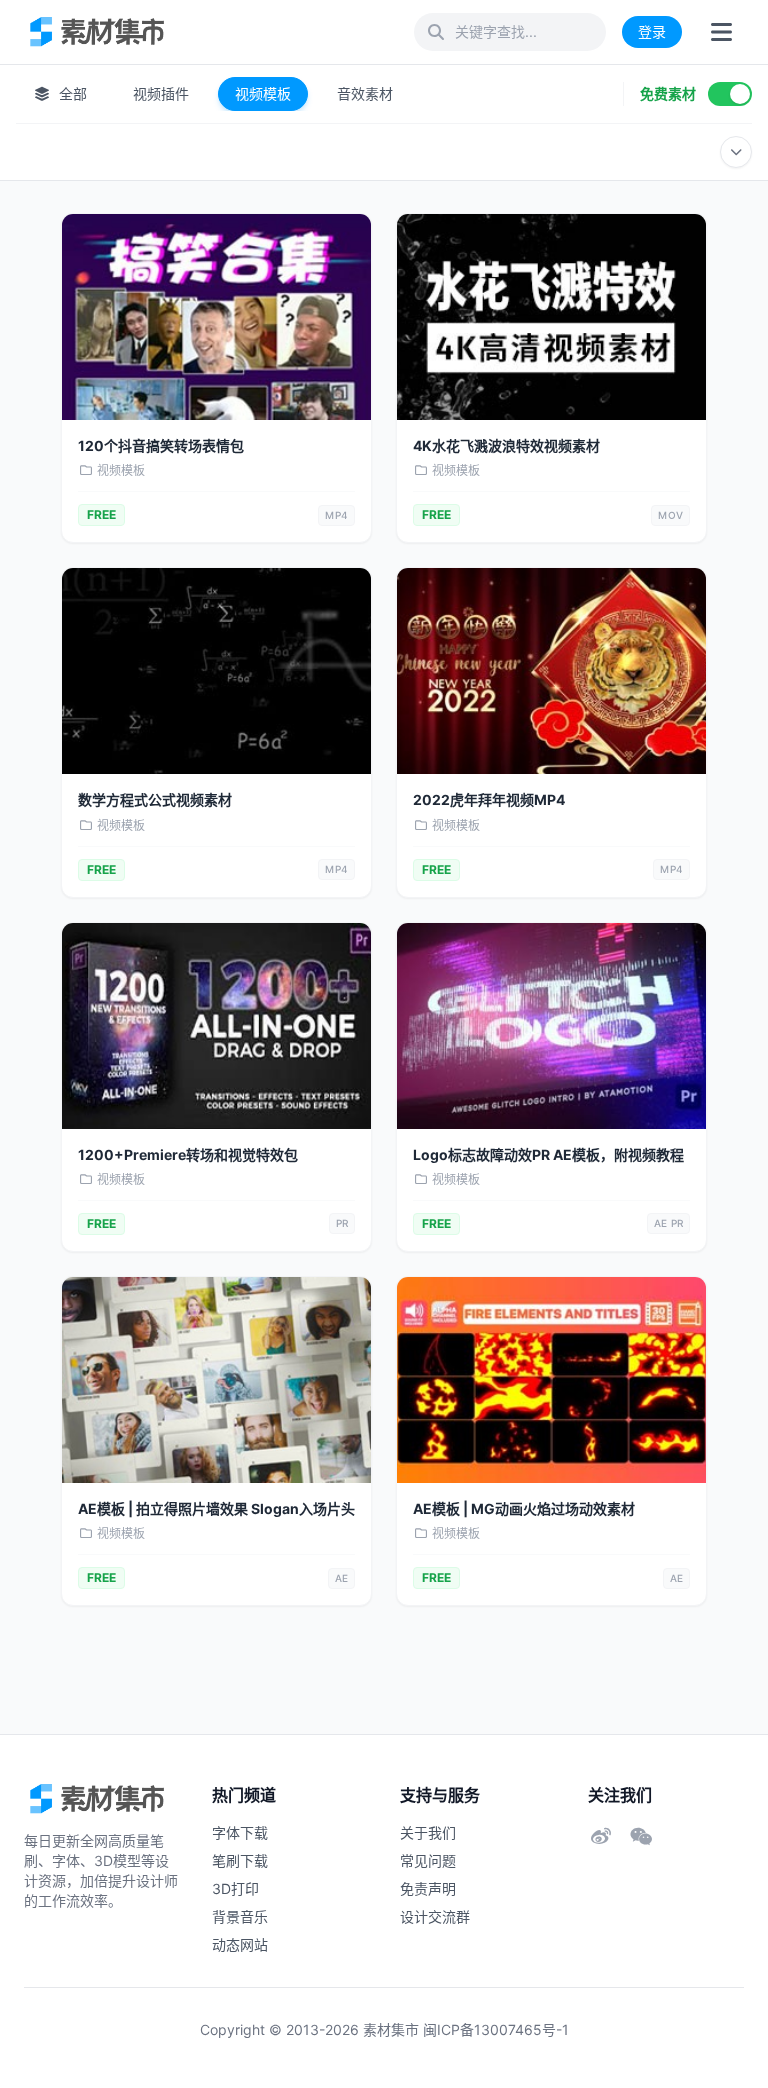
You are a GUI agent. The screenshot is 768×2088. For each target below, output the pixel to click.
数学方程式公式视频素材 (155, 799)
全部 (71, 93)
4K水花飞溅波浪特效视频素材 (506, 445)
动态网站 (240, 1944)
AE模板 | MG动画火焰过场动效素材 (524, 1508)
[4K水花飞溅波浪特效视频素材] (551, 317)
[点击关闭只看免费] (730, 94)
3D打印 (235, 1888)
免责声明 (428, 1888)
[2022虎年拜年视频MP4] (551, 671)
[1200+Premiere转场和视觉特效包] (216, 1026)
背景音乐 (240, 1916)
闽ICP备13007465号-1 (496, 2029)
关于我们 (428, 1832)
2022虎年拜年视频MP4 (489, 799)
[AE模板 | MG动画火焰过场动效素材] (551, 1380)
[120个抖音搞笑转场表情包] (216, 317)
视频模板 (263, 93)
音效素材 (365, 93)
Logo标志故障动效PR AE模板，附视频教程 (548, 1154)
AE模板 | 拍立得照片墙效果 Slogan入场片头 (216, 1508)
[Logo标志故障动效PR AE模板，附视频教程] (551, 1026)
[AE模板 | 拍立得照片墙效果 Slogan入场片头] (216, 1380)
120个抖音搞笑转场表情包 (161, 445)
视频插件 (161, 93)
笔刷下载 (240, 1860)
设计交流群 (435, 1916)
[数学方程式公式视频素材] (216, 671)
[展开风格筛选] (736, 152)
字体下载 (240, 1832)
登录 (652, 31)
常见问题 (428, 1860)
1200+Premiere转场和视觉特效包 (188, 1154)
